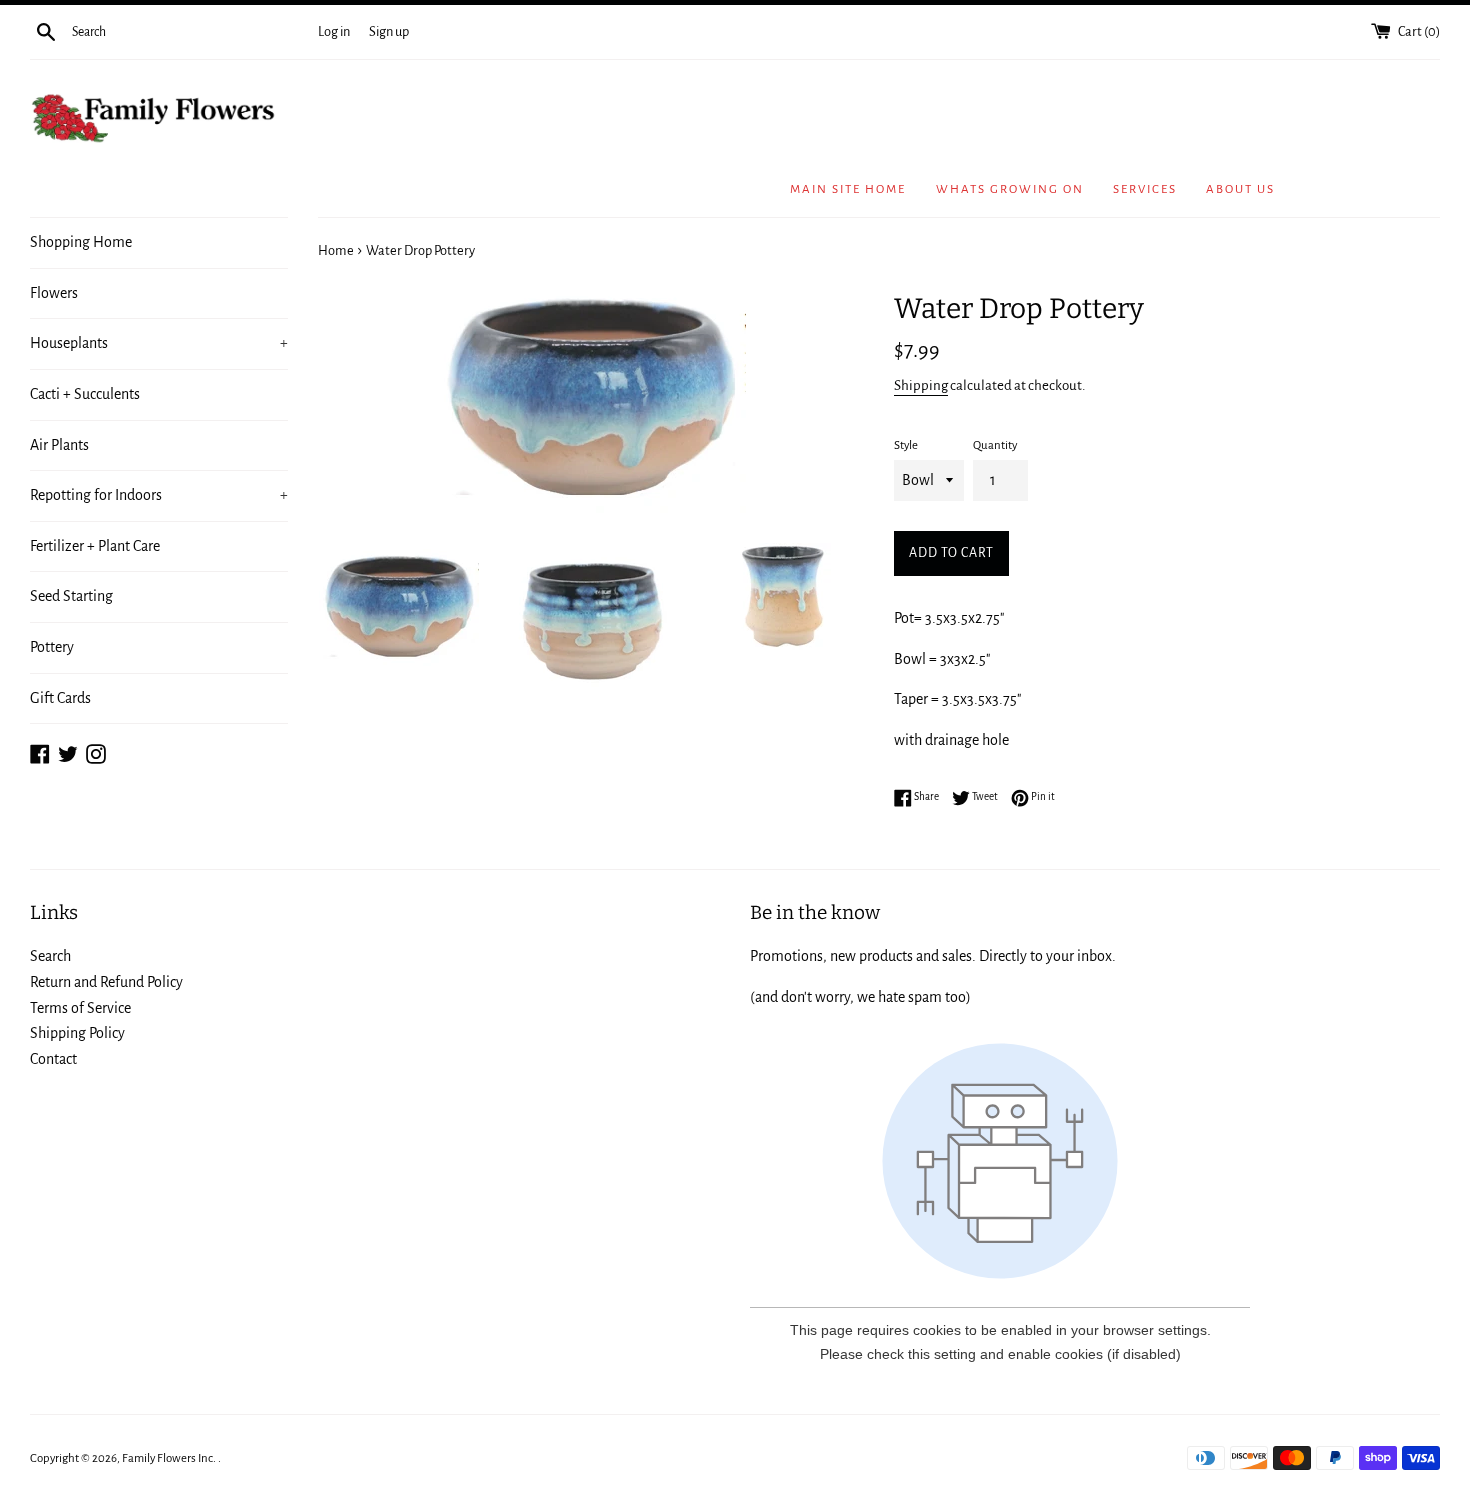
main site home (848, 189)
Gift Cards (60, 698)
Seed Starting (71, 596)
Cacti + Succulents (85, 394)
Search (50, 956)
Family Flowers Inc (167, 1458)
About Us (1240, 189)
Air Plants (59, 445)
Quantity (995, 445)
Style (906, 445)
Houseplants (159, 343)
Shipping (921, 385)
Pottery (52, 647)
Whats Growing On (1010, 189)
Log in (334, 31)
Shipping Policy (77, 1033)
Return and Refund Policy (106, 982)
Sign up (389, 31)
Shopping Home (81, 242)
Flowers (54, 293)
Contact (53, 1059)
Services (1145, 189)
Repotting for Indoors (159, 495)
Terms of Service (80, 1008)
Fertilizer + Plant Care (95, 546)
